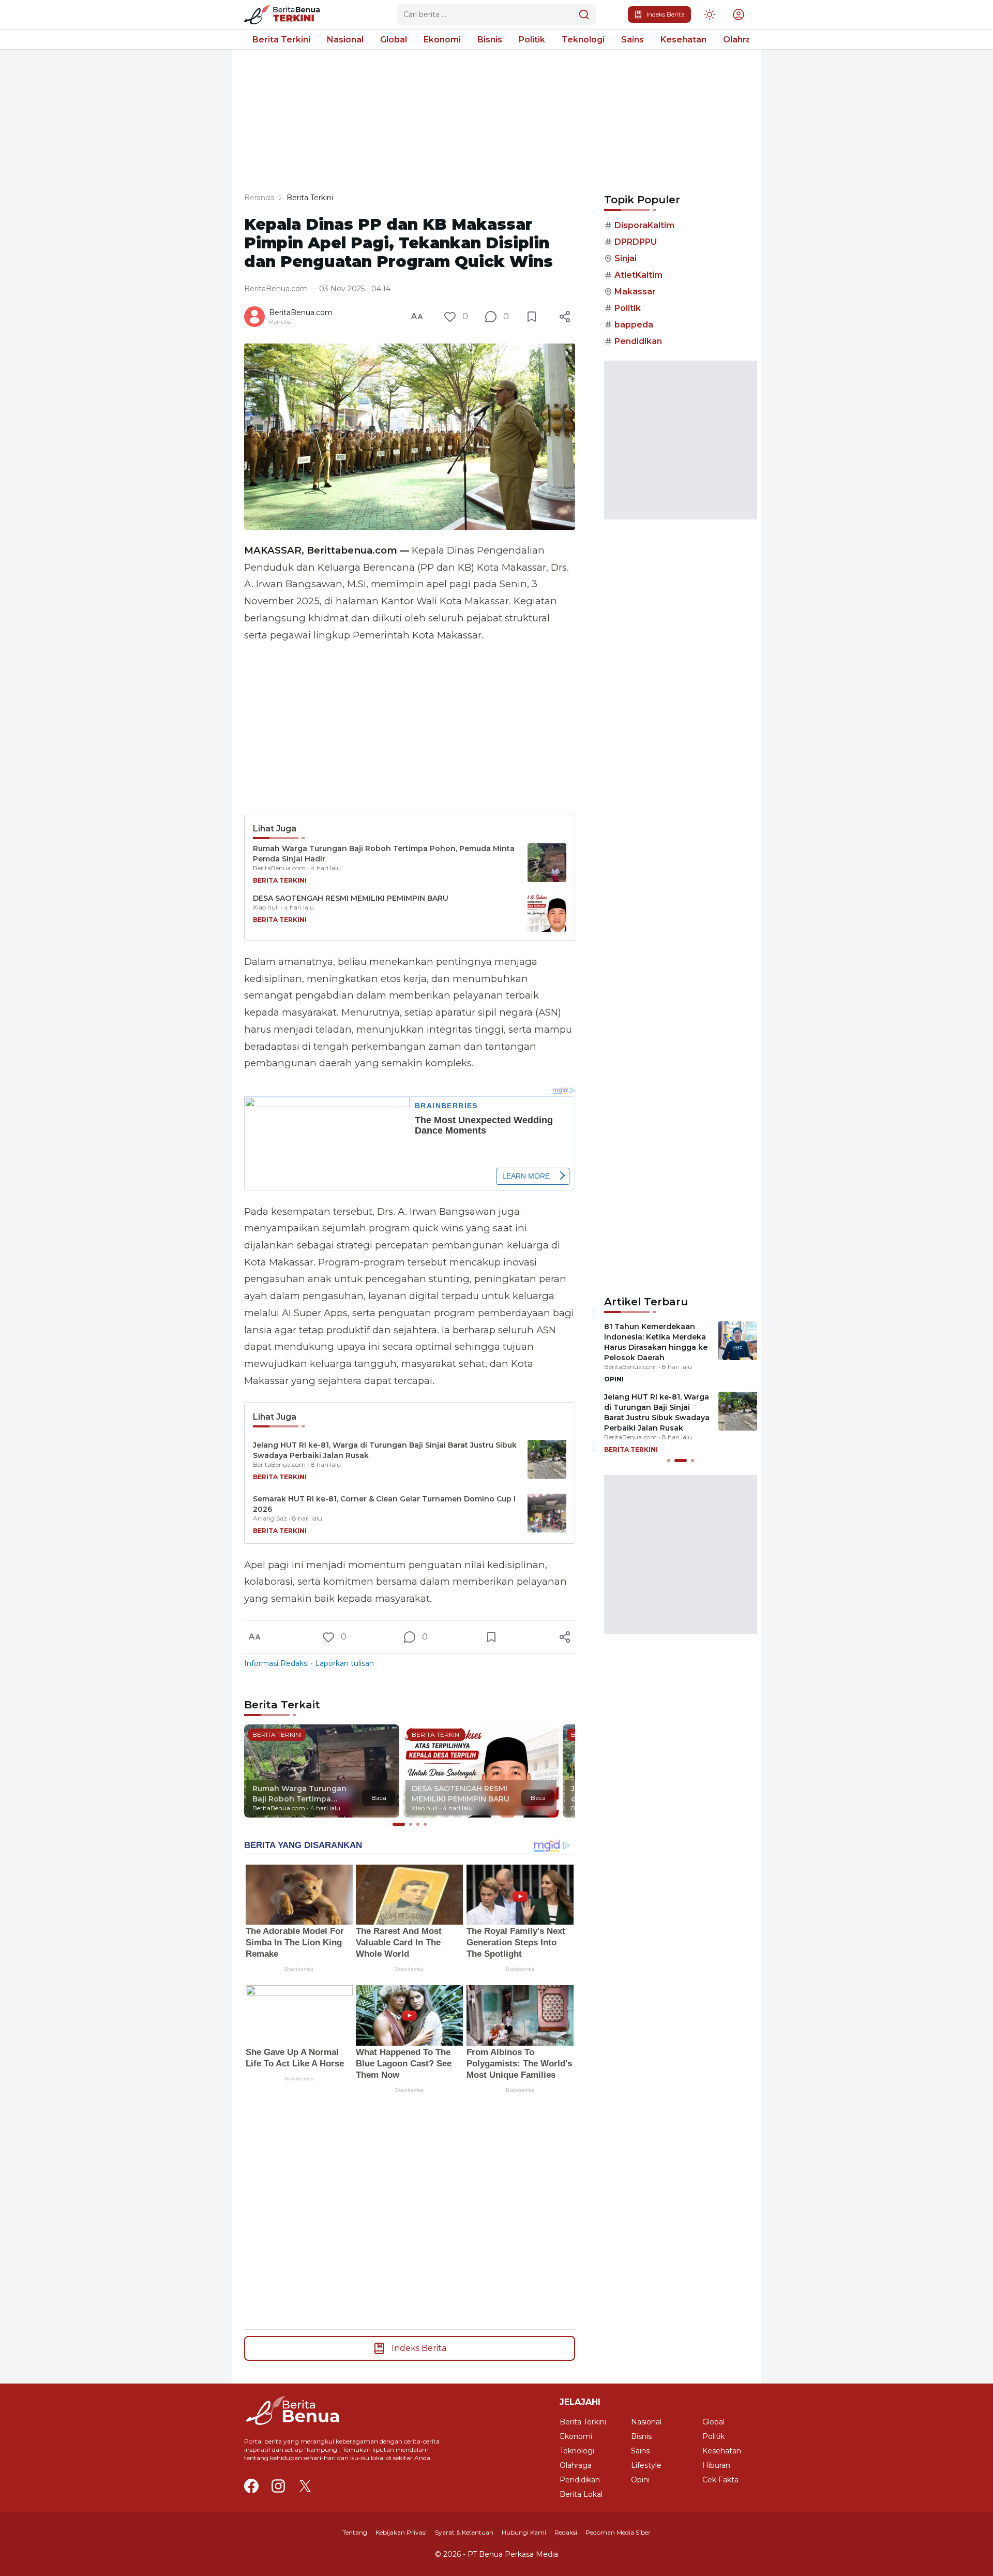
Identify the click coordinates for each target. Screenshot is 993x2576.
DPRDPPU (636, 242)
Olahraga (742, 40)
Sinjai (626, 258)
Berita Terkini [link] (310, 198)
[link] (286, 14)
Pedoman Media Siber (618, 2532)
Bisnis (490, 40)
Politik (532, 40)
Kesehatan (683, 40)
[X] (305, 2486)
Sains (633, 40)
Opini (640, 2480)
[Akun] (710, 14)
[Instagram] (278, 2486)
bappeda (634, 325)
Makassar (635, 292)
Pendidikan (638, 341)
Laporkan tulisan (344, 1663)
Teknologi (583, 40)
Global (394, 40)
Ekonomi (442, 40)
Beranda (259, 198)
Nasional (345, 40)
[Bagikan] (565, 317)
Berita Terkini (281, 40)
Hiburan (716, 2465)
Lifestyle (646, 2465)
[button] (739, 14)
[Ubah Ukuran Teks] (417, 317)
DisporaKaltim (644, 225)
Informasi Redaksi (276, 1663)
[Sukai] (450, 317)
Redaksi (566, 2532)
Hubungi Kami (524, 2532)
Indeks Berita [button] (666, 14)
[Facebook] (251, 2486)
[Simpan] (532, 317)
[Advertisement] (410, 729)
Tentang (355, 2532)
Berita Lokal (581, 2494)
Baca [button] (379, 1798)
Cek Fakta (720, 2480)
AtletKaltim (638, 275)
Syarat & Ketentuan (464, 2532)
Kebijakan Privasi (401, 2532)
